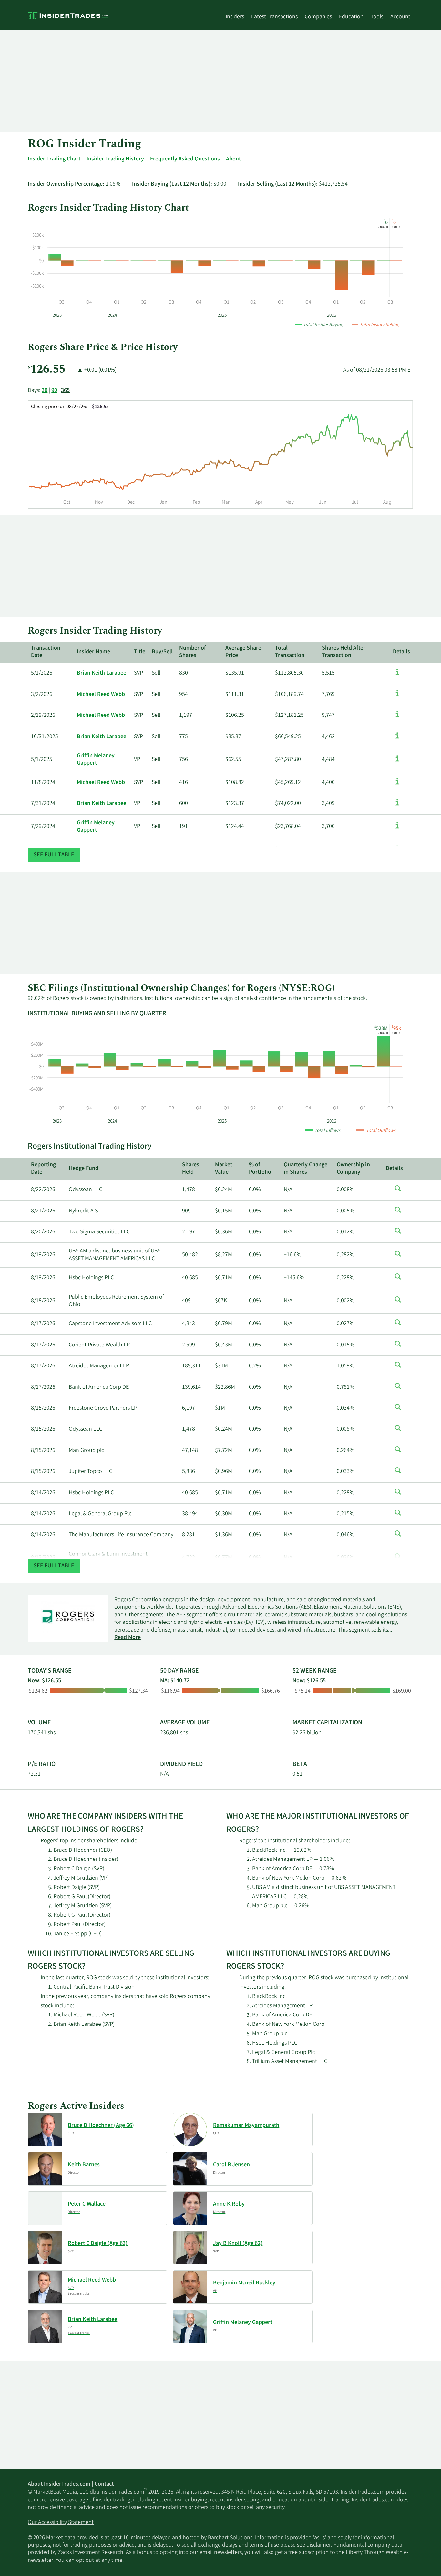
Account (400, 17)
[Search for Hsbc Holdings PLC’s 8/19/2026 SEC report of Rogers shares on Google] (398, 1280)
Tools (377, 17)
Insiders (235, 17)
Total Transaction (290, 652)
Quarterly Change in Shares (306, 1169)
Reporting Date (43, 1169)
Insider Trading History (115, 159)
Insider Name (93, 652)
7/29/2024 (43, 827)
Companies (318, 17)
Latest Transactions (274, 17)
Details (401, 652)
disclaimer (319, 2545)
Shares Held (191, 1169)
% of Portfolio (260, 1169)
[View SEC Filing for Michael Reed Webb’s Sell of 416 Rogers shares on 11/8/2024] (397, 785)
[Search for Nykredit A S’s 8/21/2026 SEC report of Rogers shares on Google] (398, 1213)
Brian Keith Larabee (102, 673)
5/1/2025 (42, 760)
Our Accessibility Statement (61, 2523)
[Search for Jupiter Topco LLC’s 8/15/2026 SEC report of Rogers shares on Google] (398, 1474)
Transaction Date (46, 652)
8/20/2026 (43, 1232)
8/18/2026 (43, 1301)
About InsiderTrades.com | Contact (71, 2484)
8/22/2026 (43, 1190)
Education (351, 17)
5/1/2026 (42, 673)
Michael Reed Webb (101, 695)
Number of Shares (193, 652)
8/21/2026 (43, 1211)
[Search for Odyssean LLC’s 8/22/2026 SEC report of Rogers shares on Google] (398, 1192)
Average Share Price (243, 652)
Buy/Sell (162, 652)
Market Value (224, 1169)
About (233, 159)
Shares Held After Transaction (344, 652)
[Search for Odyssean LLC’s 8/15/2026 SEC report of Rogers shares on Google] (398, 1431)
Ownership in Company (353, 1169)
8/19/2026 (43, 1255)
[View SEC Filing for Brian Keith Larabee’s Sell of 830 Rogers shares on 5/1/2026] (397, 675)
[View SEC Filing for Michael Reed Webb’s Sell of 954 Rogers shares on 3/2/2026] (397, 696)
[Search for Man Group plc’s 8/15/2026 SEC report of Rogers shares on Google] (398, 1453)
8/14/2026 (43, 1493)
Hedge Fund (84, 1169)
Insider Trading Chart (54, 159)
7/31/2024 (43, 804)
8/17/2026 (43, 1324)
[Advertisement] (220, 81)
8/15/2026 (43, 1408)
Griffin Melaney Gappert (96, 760)
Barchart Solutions (230, 2538)
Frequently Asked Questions (185, 159)
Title (140, 652)
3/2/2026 (42, 695)
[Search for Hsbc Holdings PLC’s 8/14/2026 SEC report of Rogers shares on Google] (398, 1495)
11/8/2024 (43, 783)
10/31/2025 (45, 737)
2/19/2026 (43, 716)
